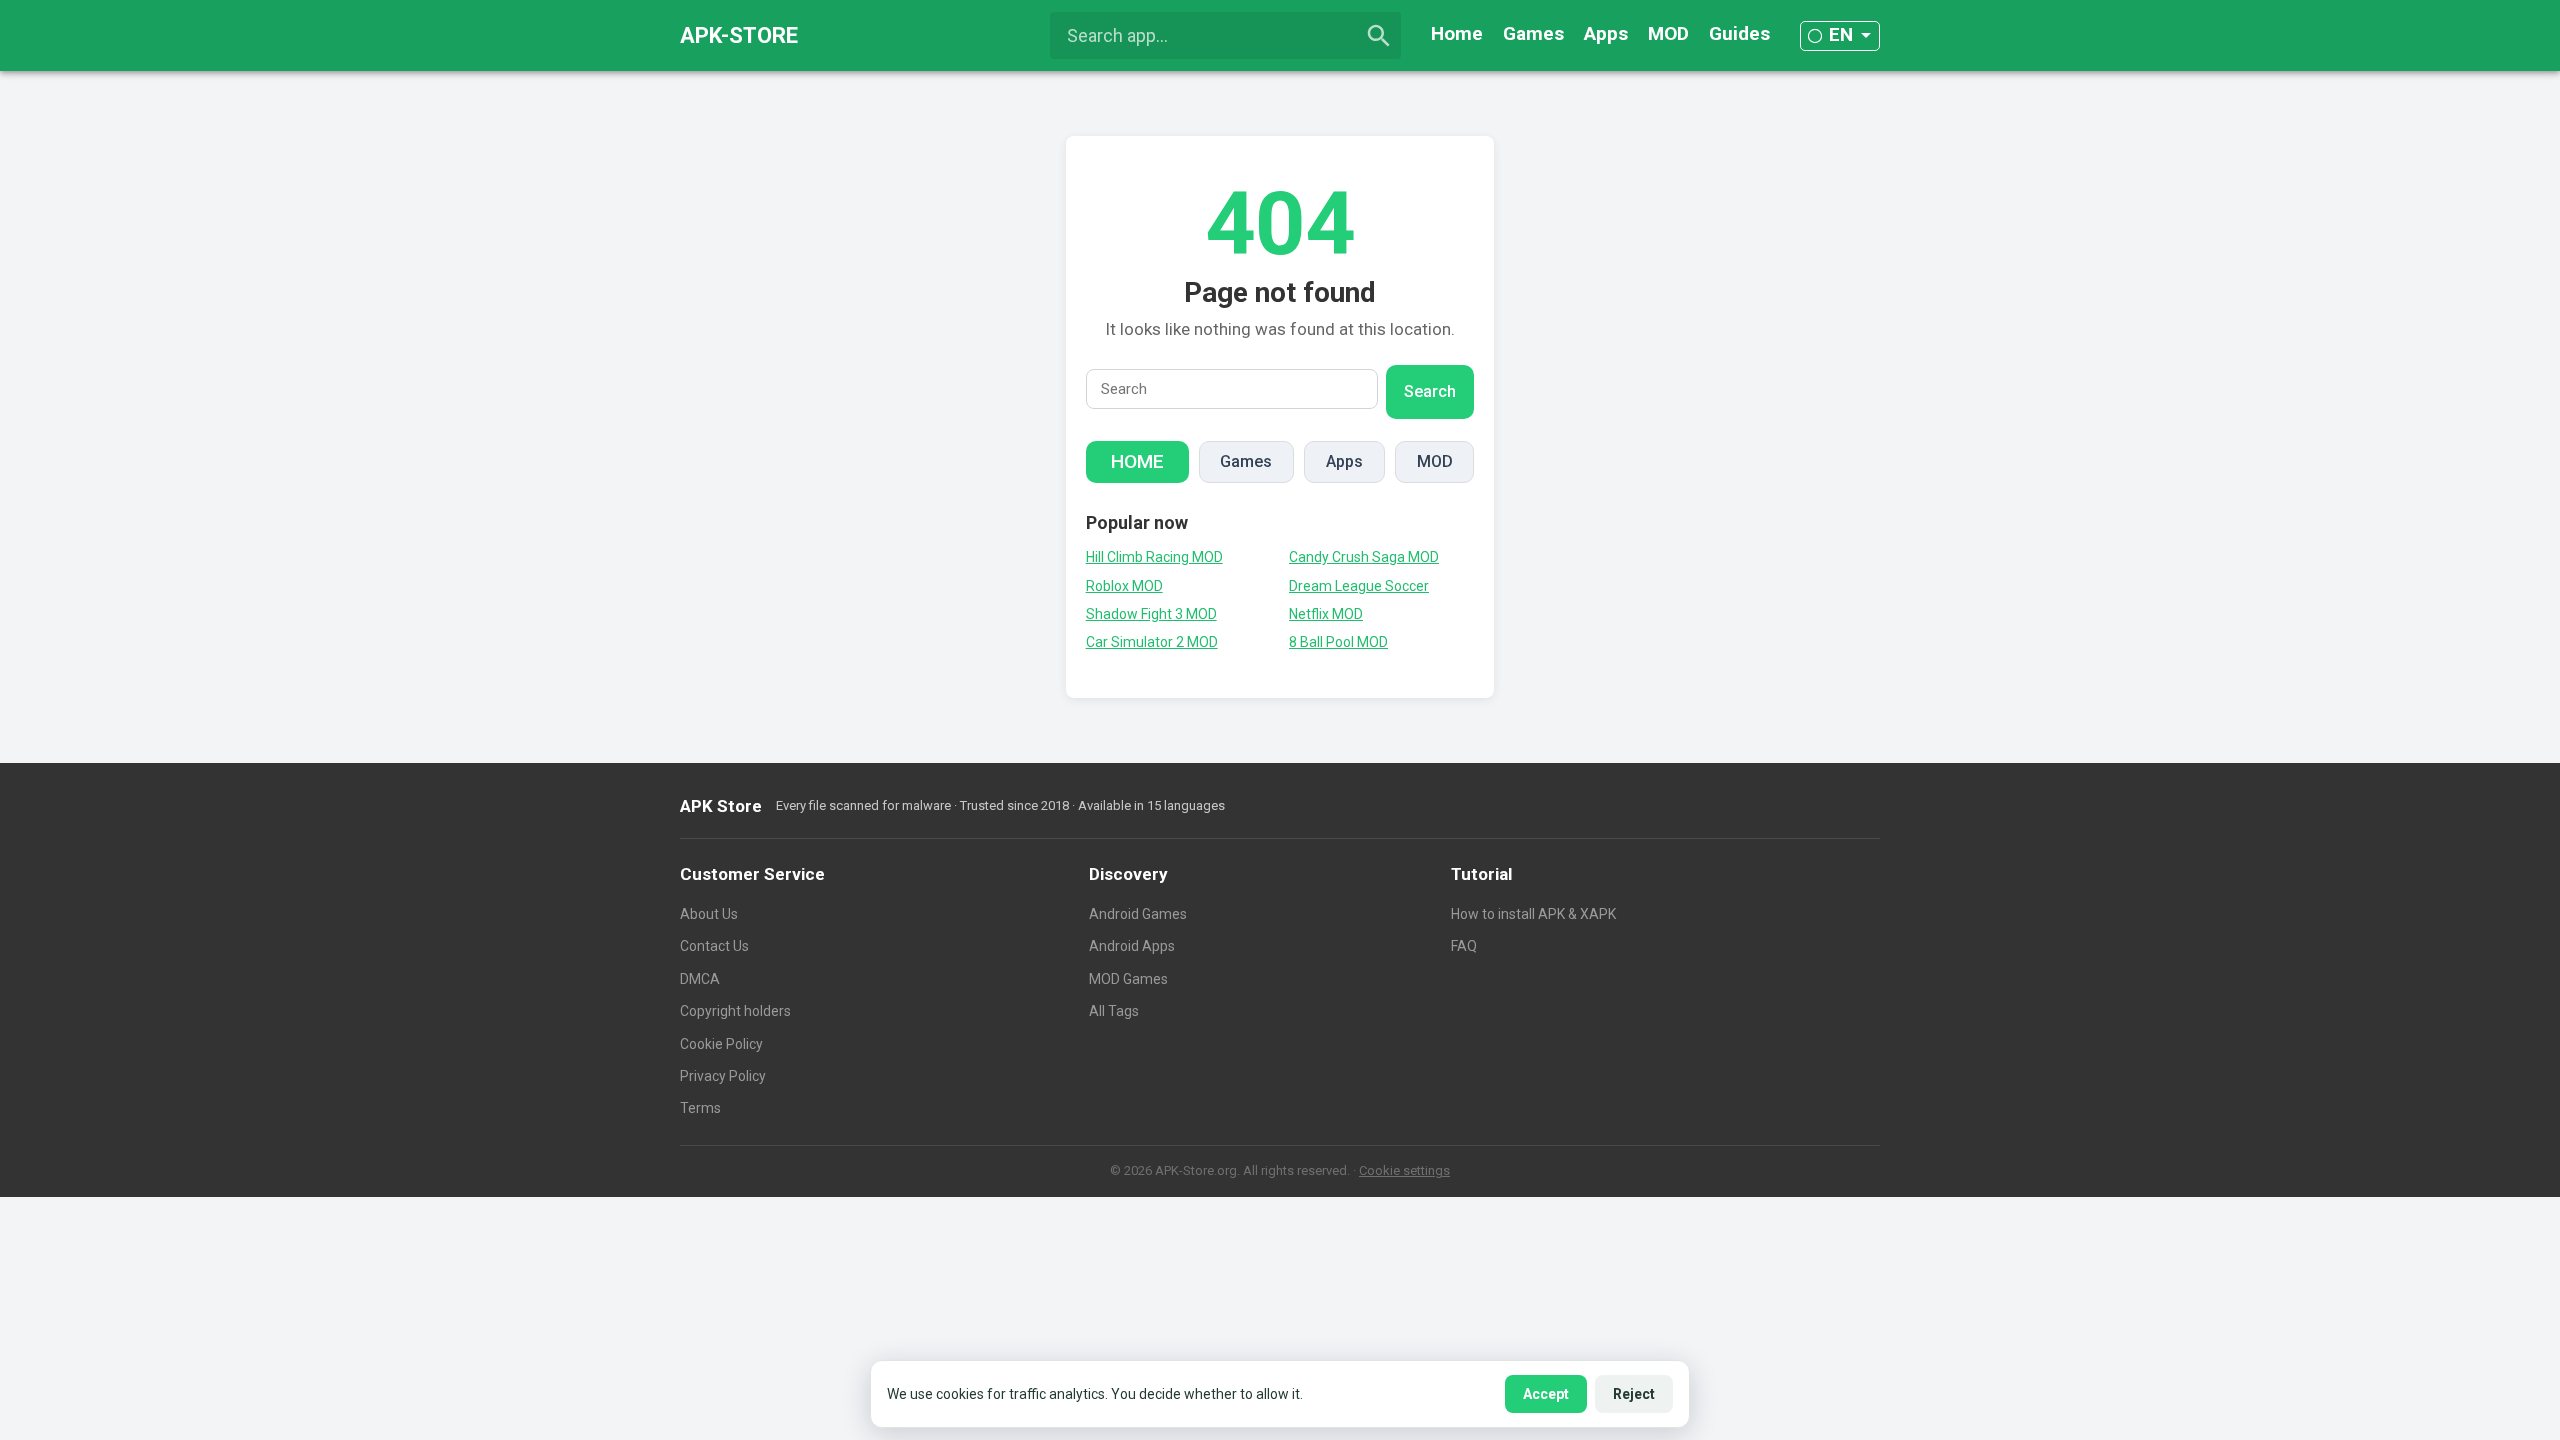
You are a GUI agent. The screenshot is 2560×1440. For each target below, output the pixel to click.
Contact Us (714, 946)
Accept (1546, 1394)
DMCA (700, 979)
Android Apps (1132, 946)
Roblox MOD (1124, 586)
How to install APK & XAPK (1533, 914)
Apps (1606, 33)
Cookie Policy (721, 1044)
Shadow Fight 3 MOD (1151, 614)
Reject (1634, 1394)
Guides (1739, 33)
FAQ (1464, 946)
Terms (700, 1108)
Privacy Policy (723, 1076)
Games (1533, 33)
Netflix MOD (1326, 614)
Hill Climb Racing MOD (1154, 557)
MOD (1668, 33)
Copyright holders (735, 1011)
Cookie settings (1404, 1170)
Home (1457, 33)
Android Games (1138, 914)
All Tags (1114, 1011)
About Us (709, 914)
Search (1430, 391)
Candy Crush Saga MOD (1364, 557)
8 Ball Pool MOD (1338, 642)
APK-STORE (739, 35)
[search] (1379, 36)
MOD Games (1128, 979)
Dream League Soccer (1359, 586)
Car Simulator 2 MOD (1152, 642)
